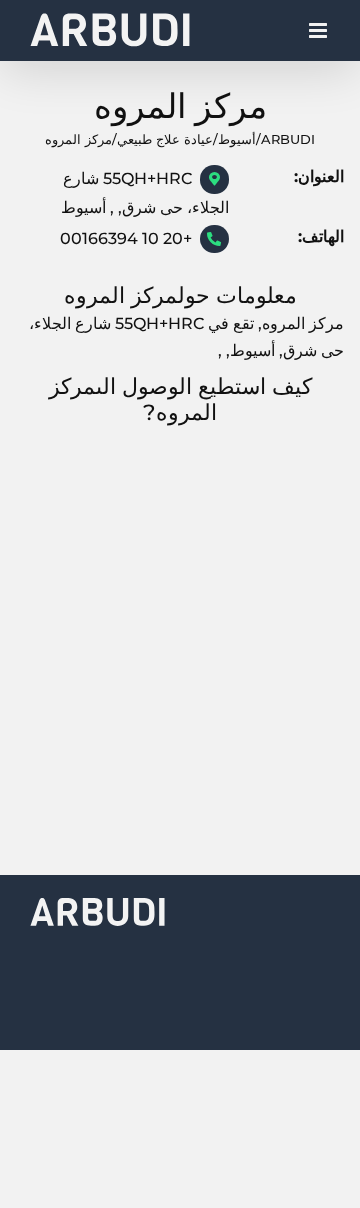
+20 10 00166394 (126, 238)
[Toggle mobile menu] (319, 35)
